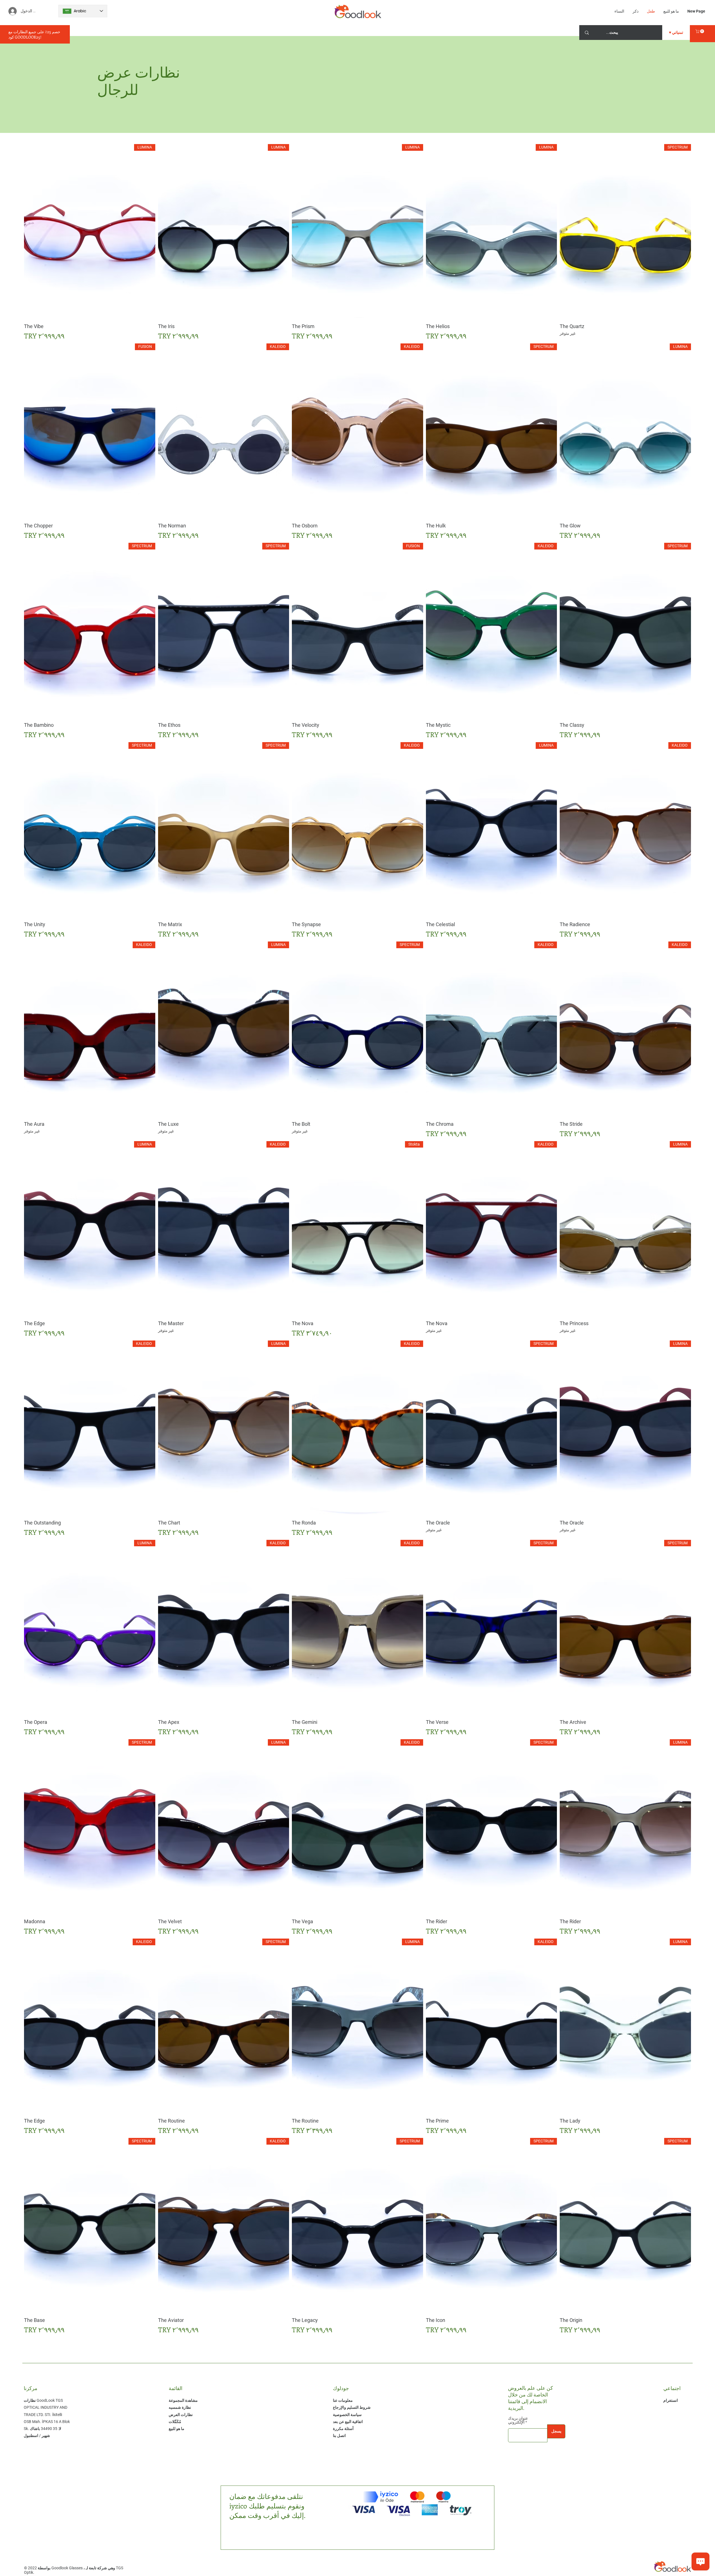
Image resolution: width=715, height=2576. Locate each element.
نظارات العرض (181, 2415)
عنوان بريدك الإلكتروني (518, 2420)
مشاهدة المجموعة (183, 2400)
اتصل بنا (339, 2436)
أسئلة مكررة (343, 2429)
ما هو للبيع (177, 2429)
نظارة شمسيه (180, 2407)
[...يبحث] (587, 33)
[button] (700, 31)
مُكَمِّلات (175, 2422)
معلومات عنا (343, 2400)
